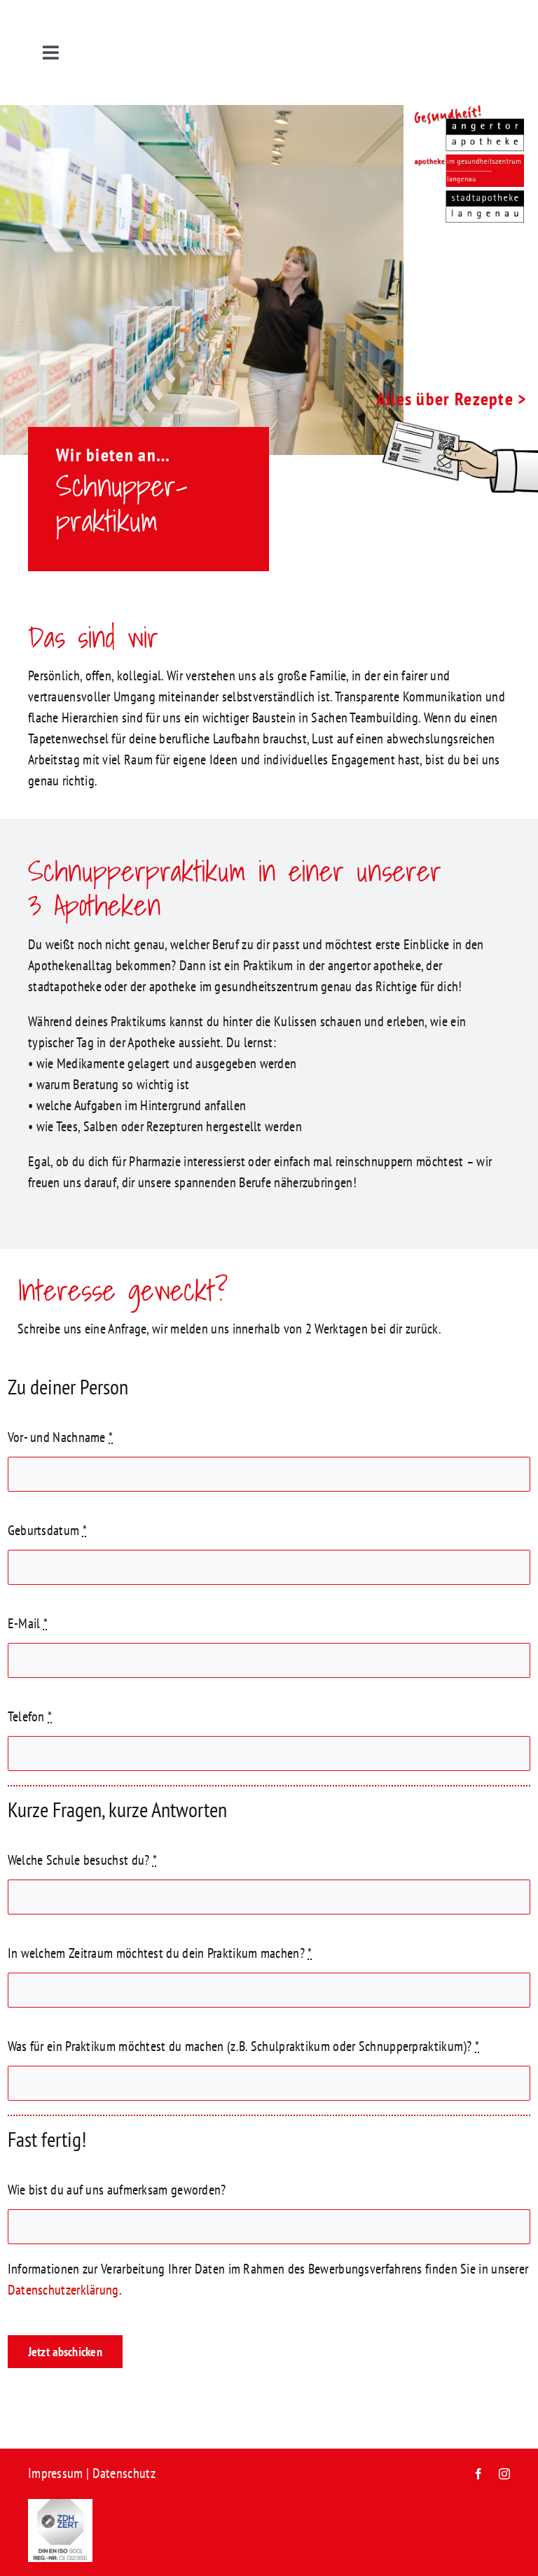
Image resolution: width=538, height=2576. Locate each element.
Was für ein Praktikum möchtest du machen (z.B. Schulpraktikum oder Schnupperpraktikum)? (244, 2046)
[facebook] (478, 2474)
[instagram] (504, 2474)
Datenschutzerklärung (63, 2290)
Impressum (56, 2473)
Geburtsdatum (47, 1530)
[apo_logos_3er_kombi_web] (464, 112)
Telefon (30, 1716)
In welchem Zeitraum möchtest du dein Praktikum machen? (160, 1953)
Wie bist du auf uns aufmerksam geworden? (117, 2190)
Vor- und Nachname (61, 1437)
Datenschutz (124, 2473)
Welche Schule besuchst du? (82, 1860)
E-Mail (28, 1623)
